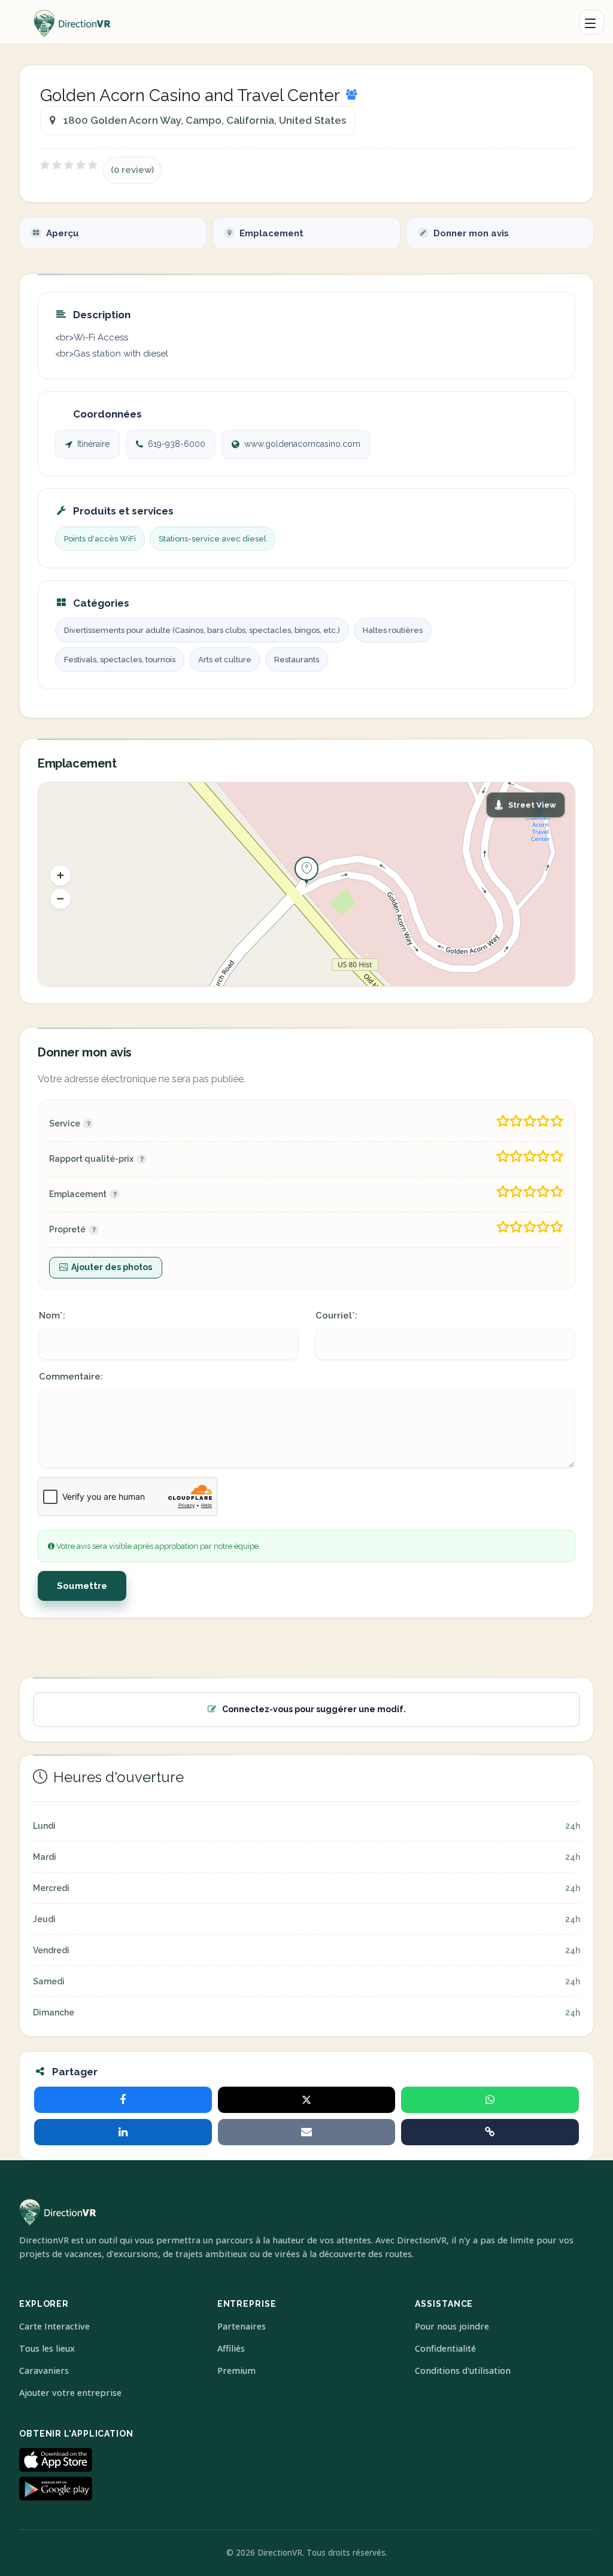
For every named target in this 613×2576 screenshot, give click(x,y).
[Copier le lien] (490, 2132)
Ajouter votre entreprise (70, 2393)
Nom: (52, 1316)
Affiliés (231, 2348)
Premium (236, 2371)
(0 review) (132, 170)
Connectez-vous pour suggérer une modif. (314, 1709)
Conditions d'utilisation (463, 2371)
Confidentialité (445, 2348)
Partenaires (242, 2326)
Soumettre (82, 1586)
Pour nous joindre (452, 2326)
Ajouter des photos (112, 1267)
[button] (60, 875)
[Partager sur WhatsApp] (490, 2100)
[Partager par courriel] (307, 2132)
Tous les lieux (47, 2348)
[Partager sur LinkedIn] (123, 2132)
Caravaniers (44, 2371)
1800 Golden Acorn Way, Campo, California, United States (205, 120)
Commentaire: (71, 1377)
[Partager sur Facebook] (123, 2100)
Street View (532, 805)
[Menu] (591, 22)
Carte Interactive (54, 2326)
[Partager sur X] (307, 2100)
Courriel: (336, 1316)
